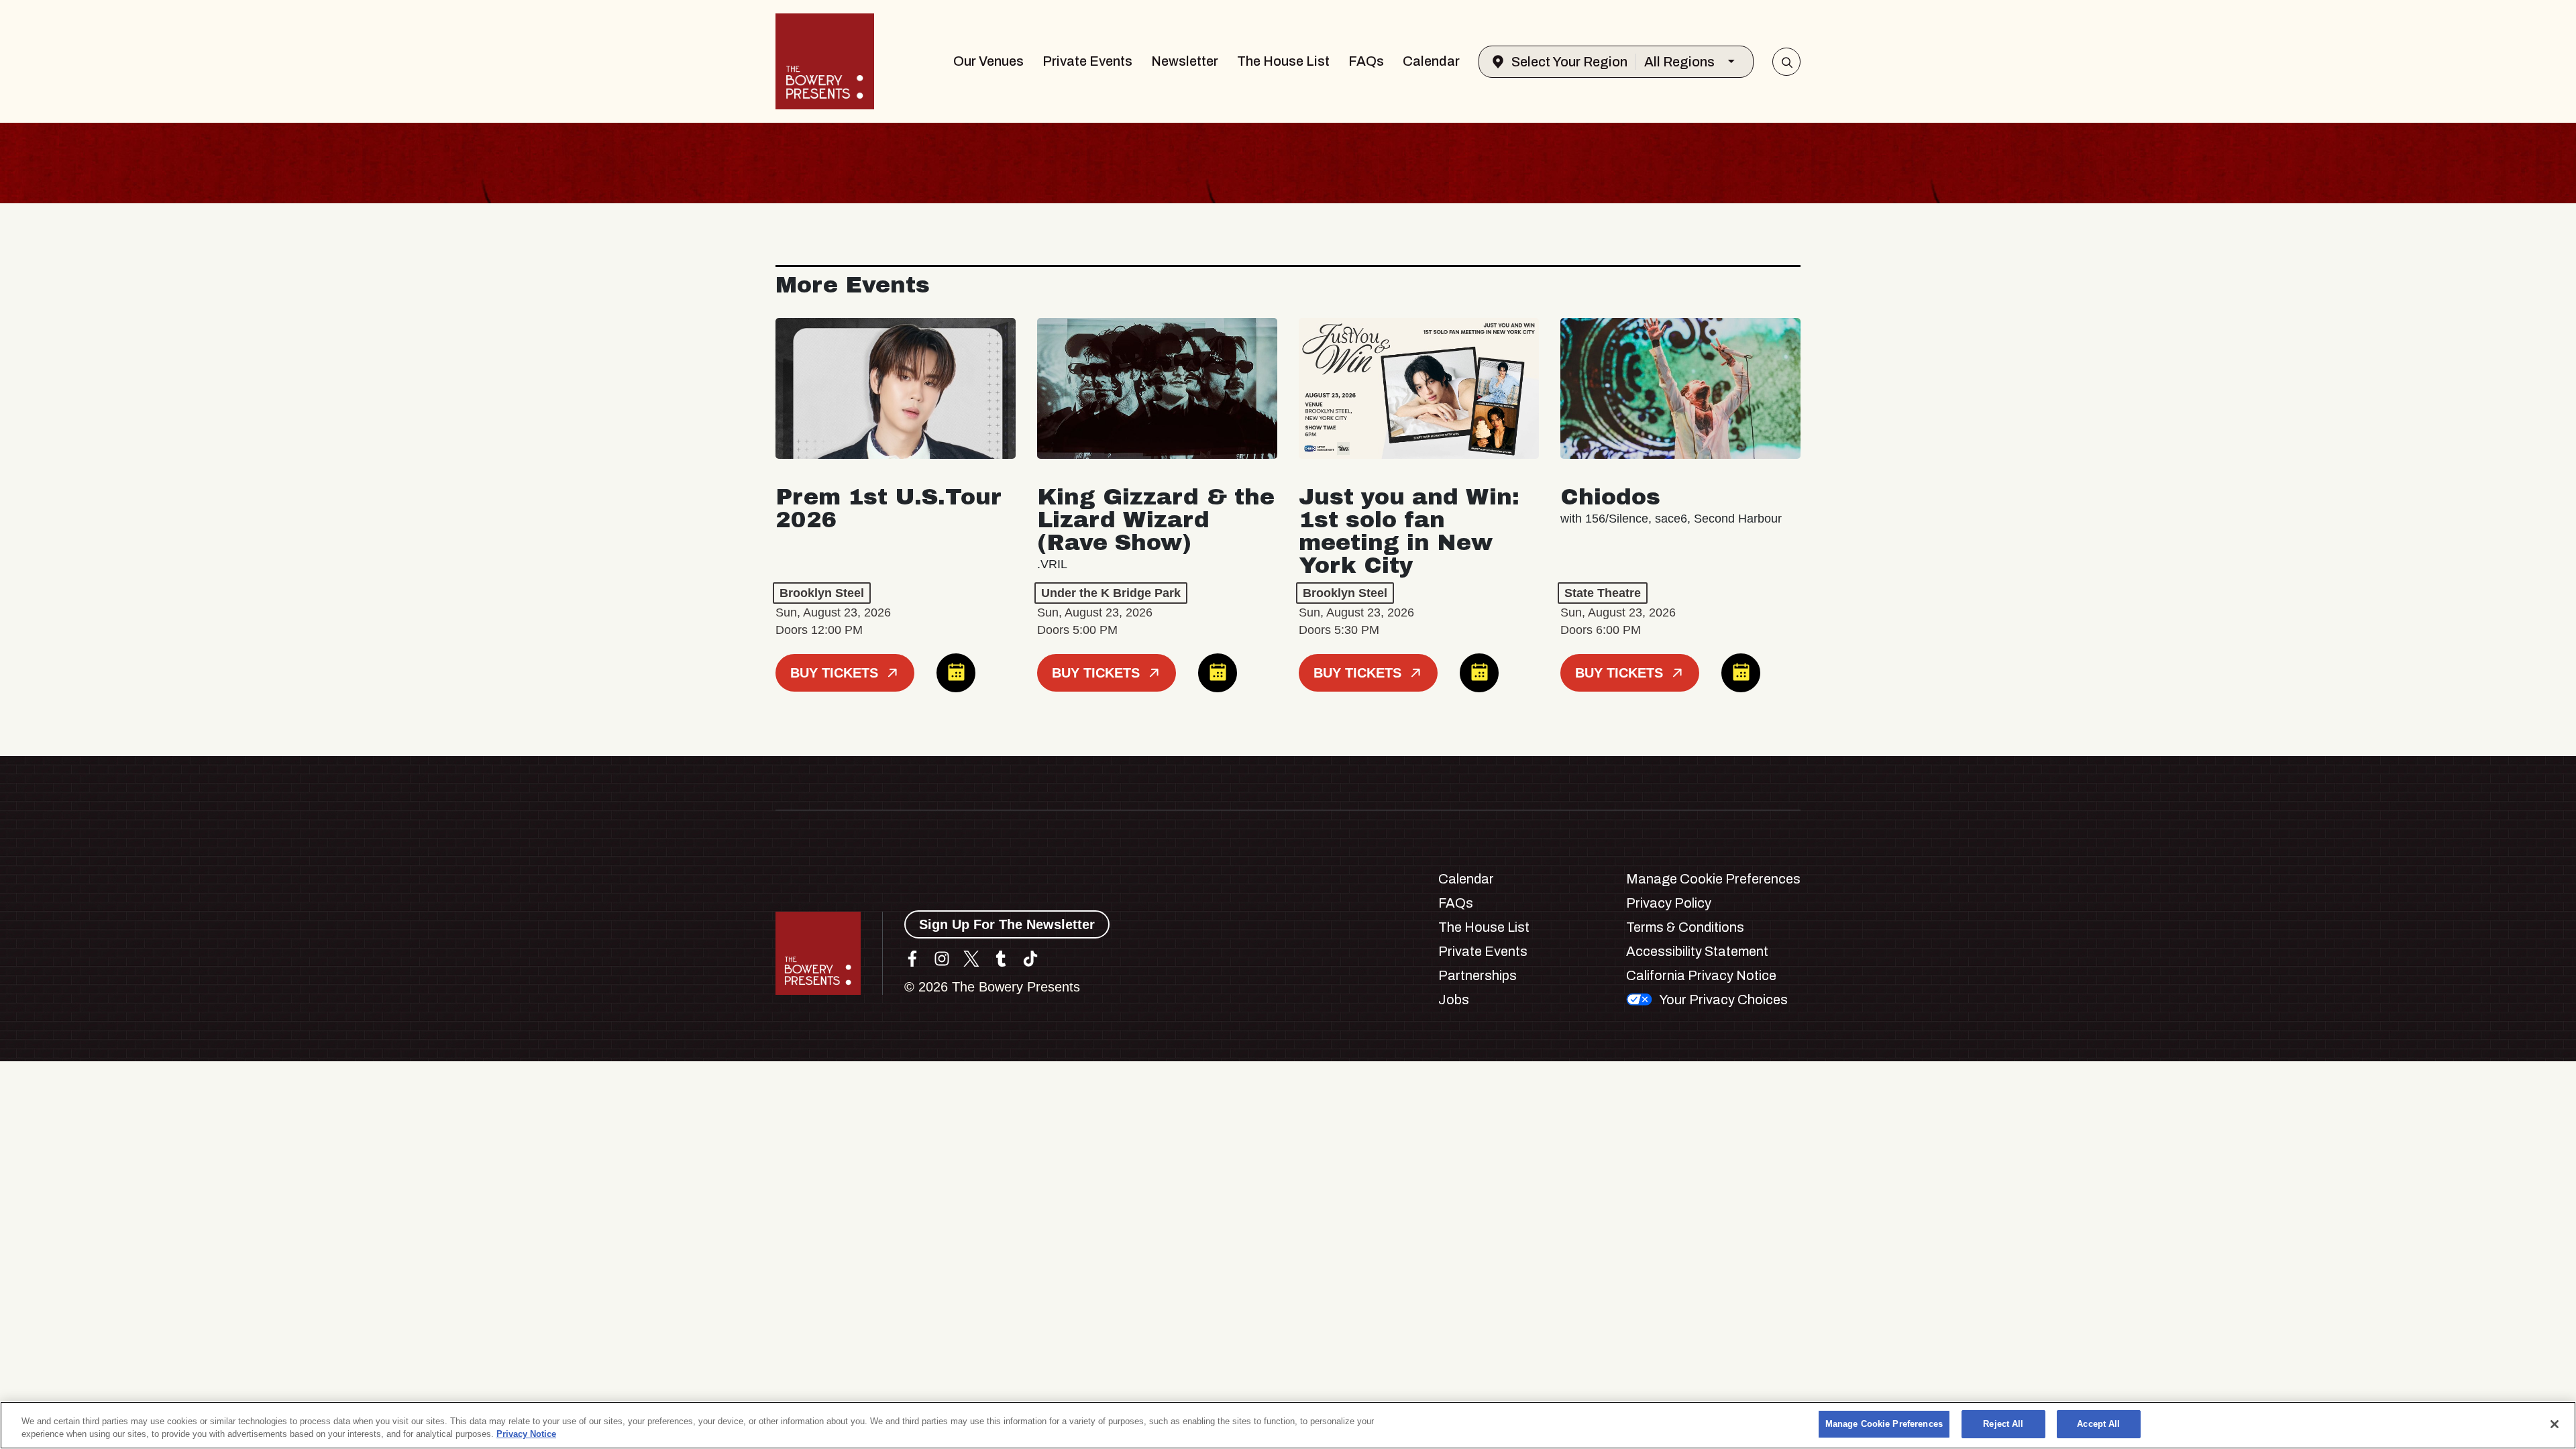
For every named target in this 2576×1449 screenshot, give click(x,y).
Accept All (2098, 1424)
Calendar (1431, 61)
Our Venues (988, 61)
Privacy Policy (1669, 903)
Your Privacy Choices (1723, 1000)
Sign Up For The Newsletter (1007, 924)
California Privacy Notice (1701, 975)
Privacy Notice (526, 1435)
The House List (1283, 61)
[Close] (2555, 1424)
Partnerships (1478, 975)
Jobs (1454, 1000)
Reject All (2003, 1424)
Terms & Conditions (1685, 927)
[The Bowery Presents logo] (825, 61)
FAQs (1366, 61)
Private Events (1087, 61)
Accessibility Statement (1697, 951)
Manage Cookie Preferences (1884, 1424)
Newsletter (1185, 61)
